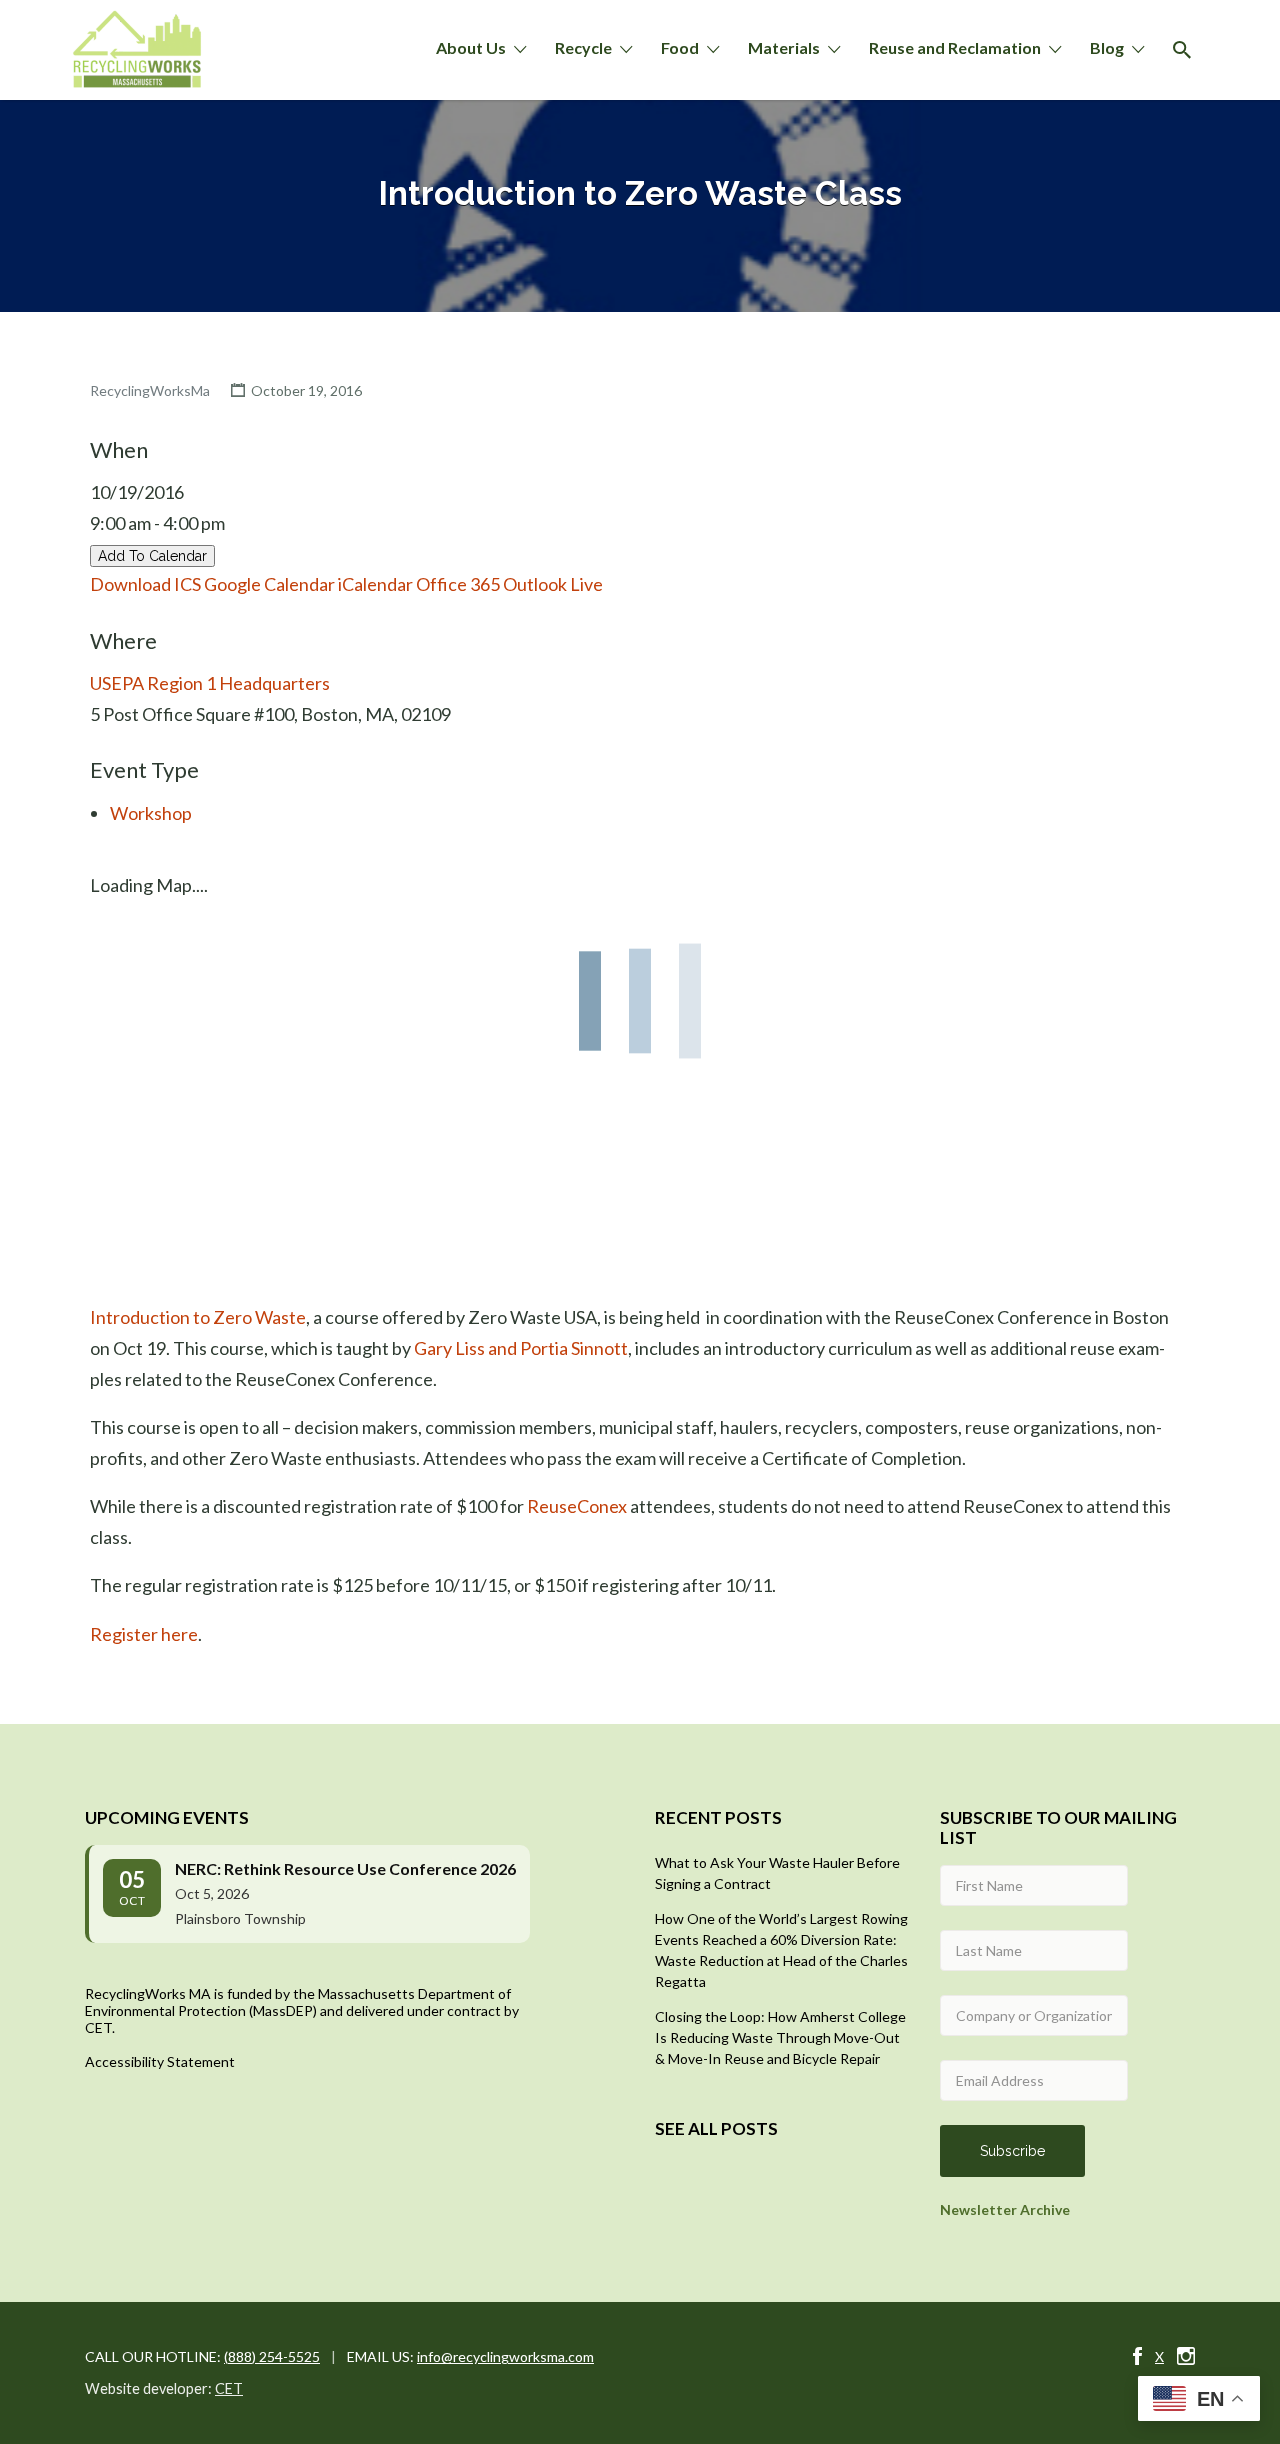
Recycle (583, 47)
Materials (784, 47)
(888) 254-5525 (272, 2356)
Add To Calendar (152, 556)
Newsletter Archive (1005, 2209)
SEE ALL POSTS (716, 2128)
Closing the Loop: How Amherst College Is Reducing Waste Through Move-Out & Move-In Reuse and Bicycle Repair (780, 2037)
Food (680, 47)
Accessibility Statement (160, 2061)
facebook (1137, 2356)
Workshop (151, 813)
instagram (1186, 2356)
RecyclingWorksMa (150, 390)
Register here (144, 1634)
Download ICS (145, 584)
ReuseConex (577, 1506)
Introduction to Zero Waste (198, 1317)
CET (229, 2388)
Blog (1107, 47)
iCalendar (375, 584)
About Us (471, 47)
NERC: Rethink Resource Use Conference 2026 (345, 1868)
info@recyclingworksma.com (505, 2356)
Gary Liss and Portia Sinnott (521, 1348)
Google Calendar (269, 584)
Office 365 (458, 584)
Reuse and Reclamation (955, 47)
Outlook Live (553, 584)
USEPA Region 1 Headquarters (210, 683)
